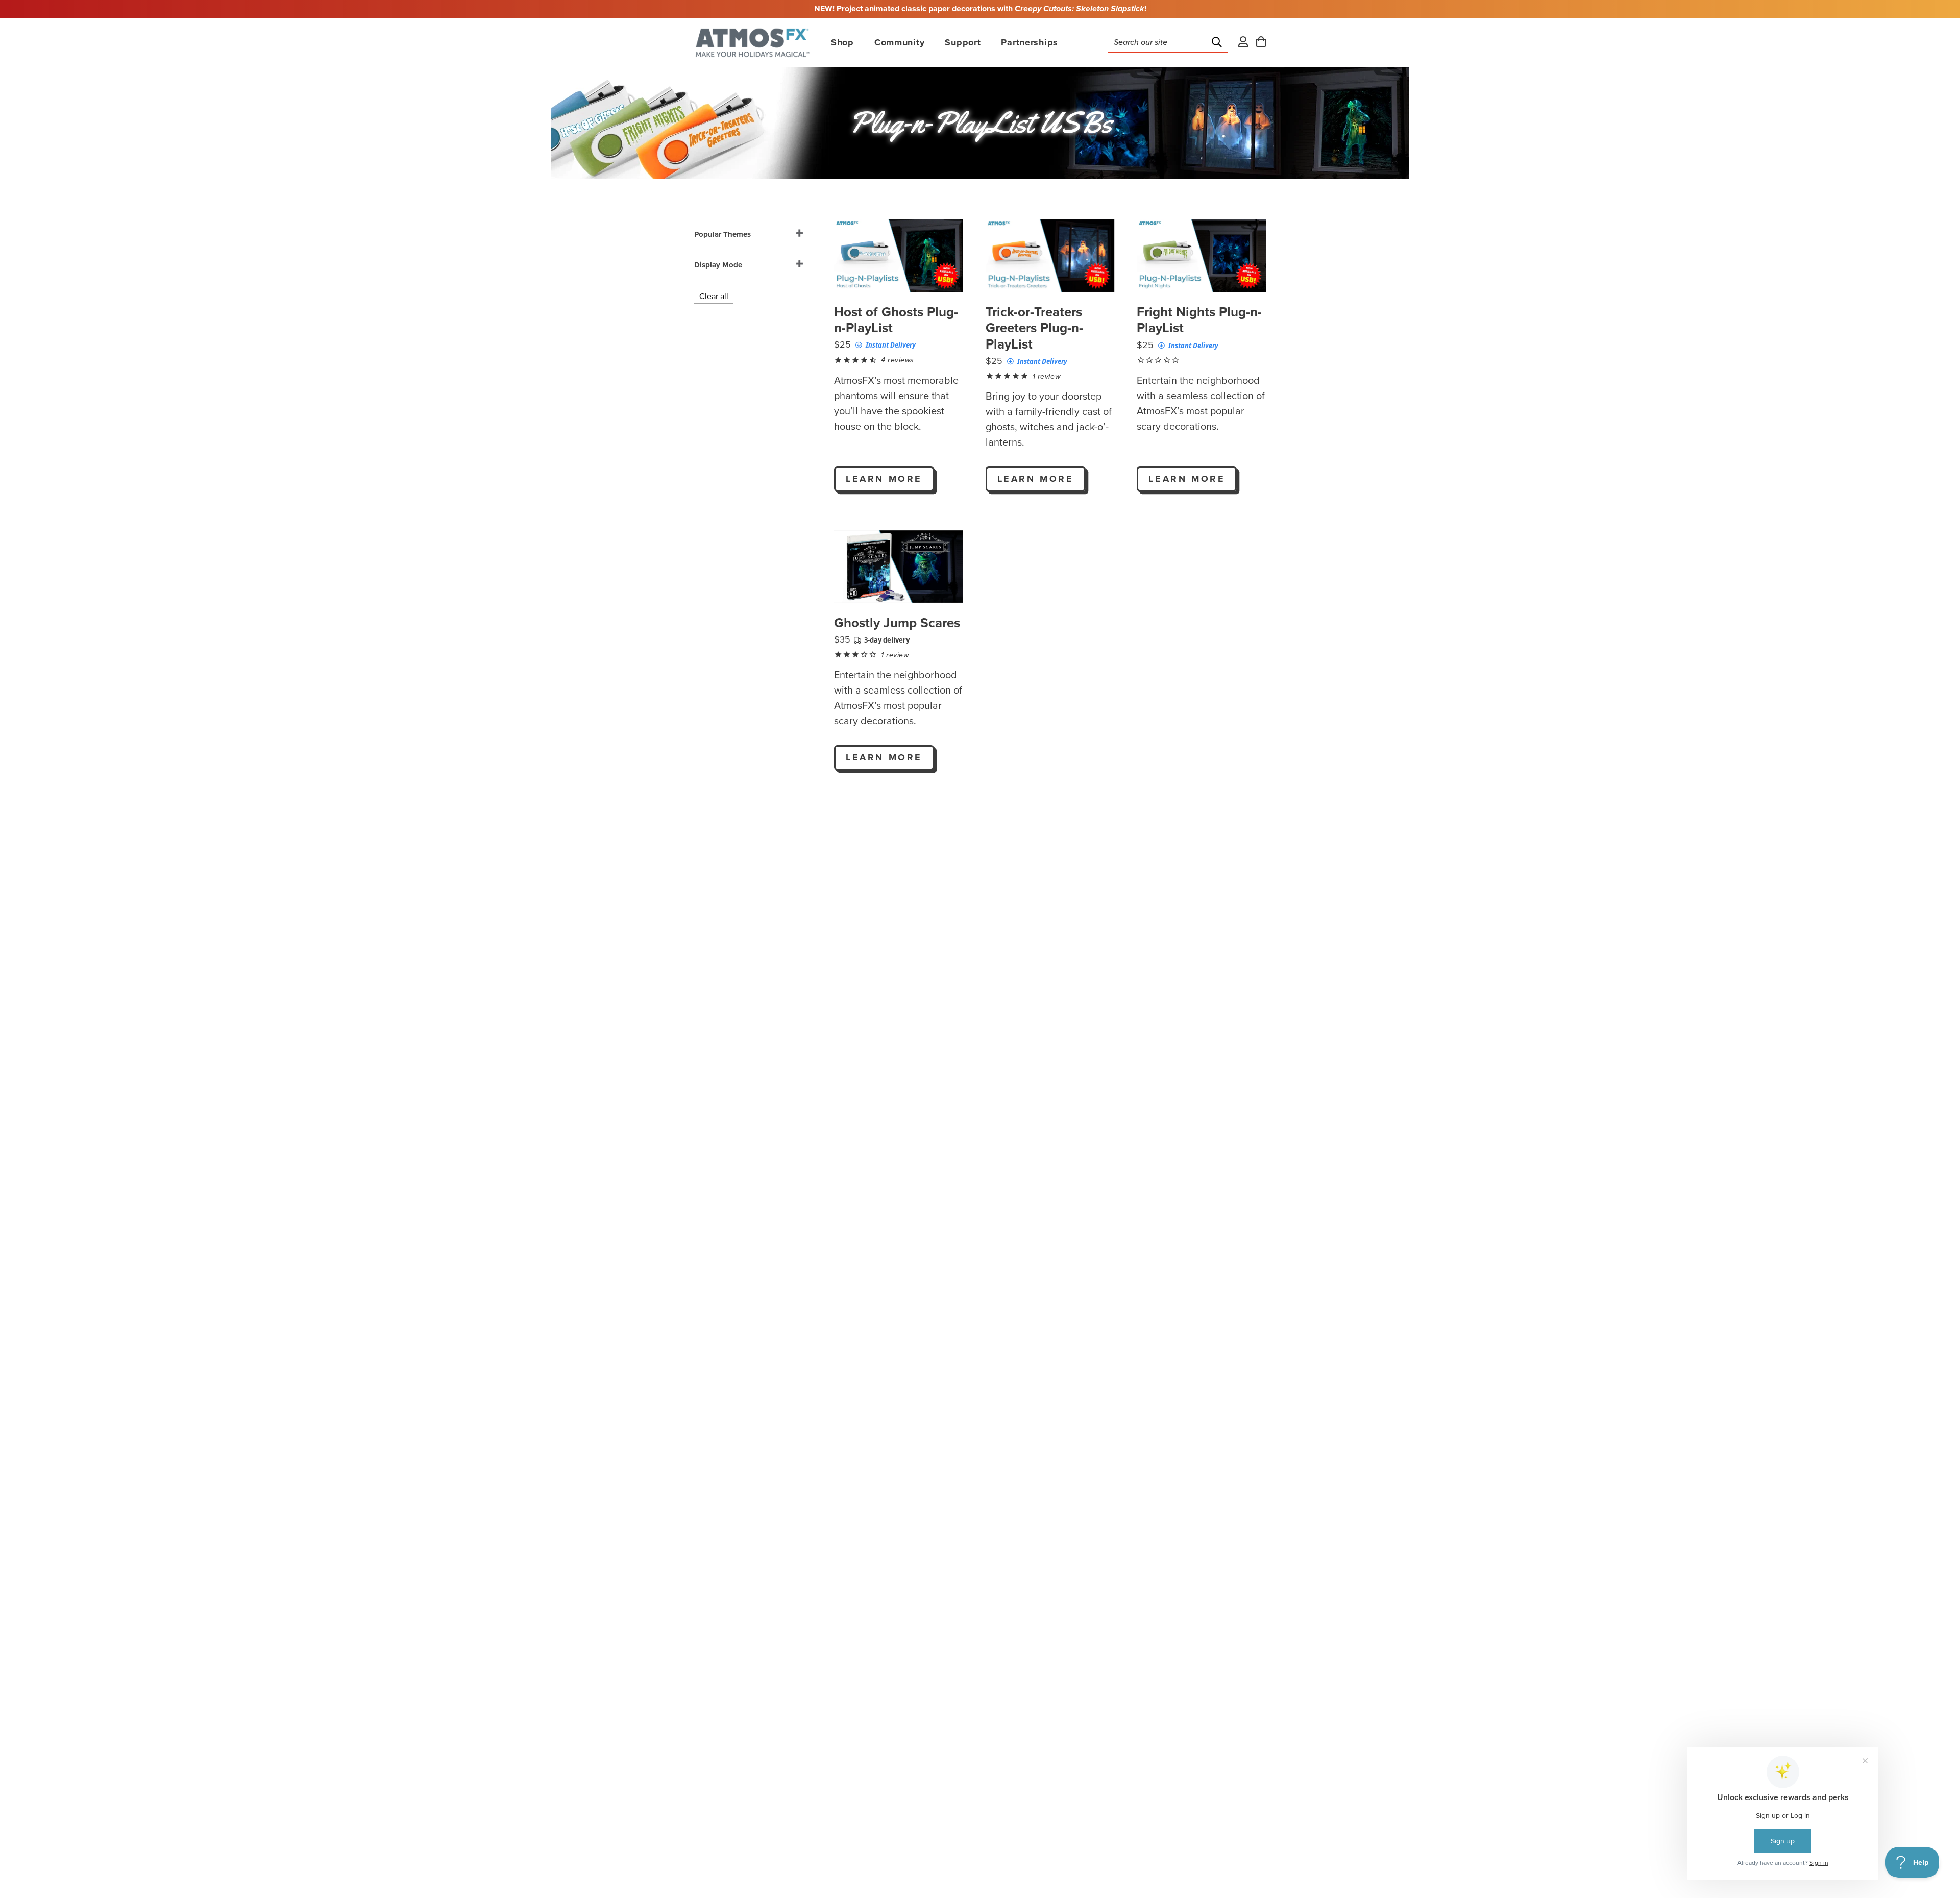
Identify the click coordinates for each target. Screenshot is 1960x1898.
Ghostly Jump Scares (897, 623)
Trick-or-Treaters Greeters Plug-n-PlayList (1034, 328)
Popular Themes (722, 234)
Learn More (884, 479)
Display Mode (718, 265)
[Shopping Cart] (1261, 43)
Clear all (714, 297)
